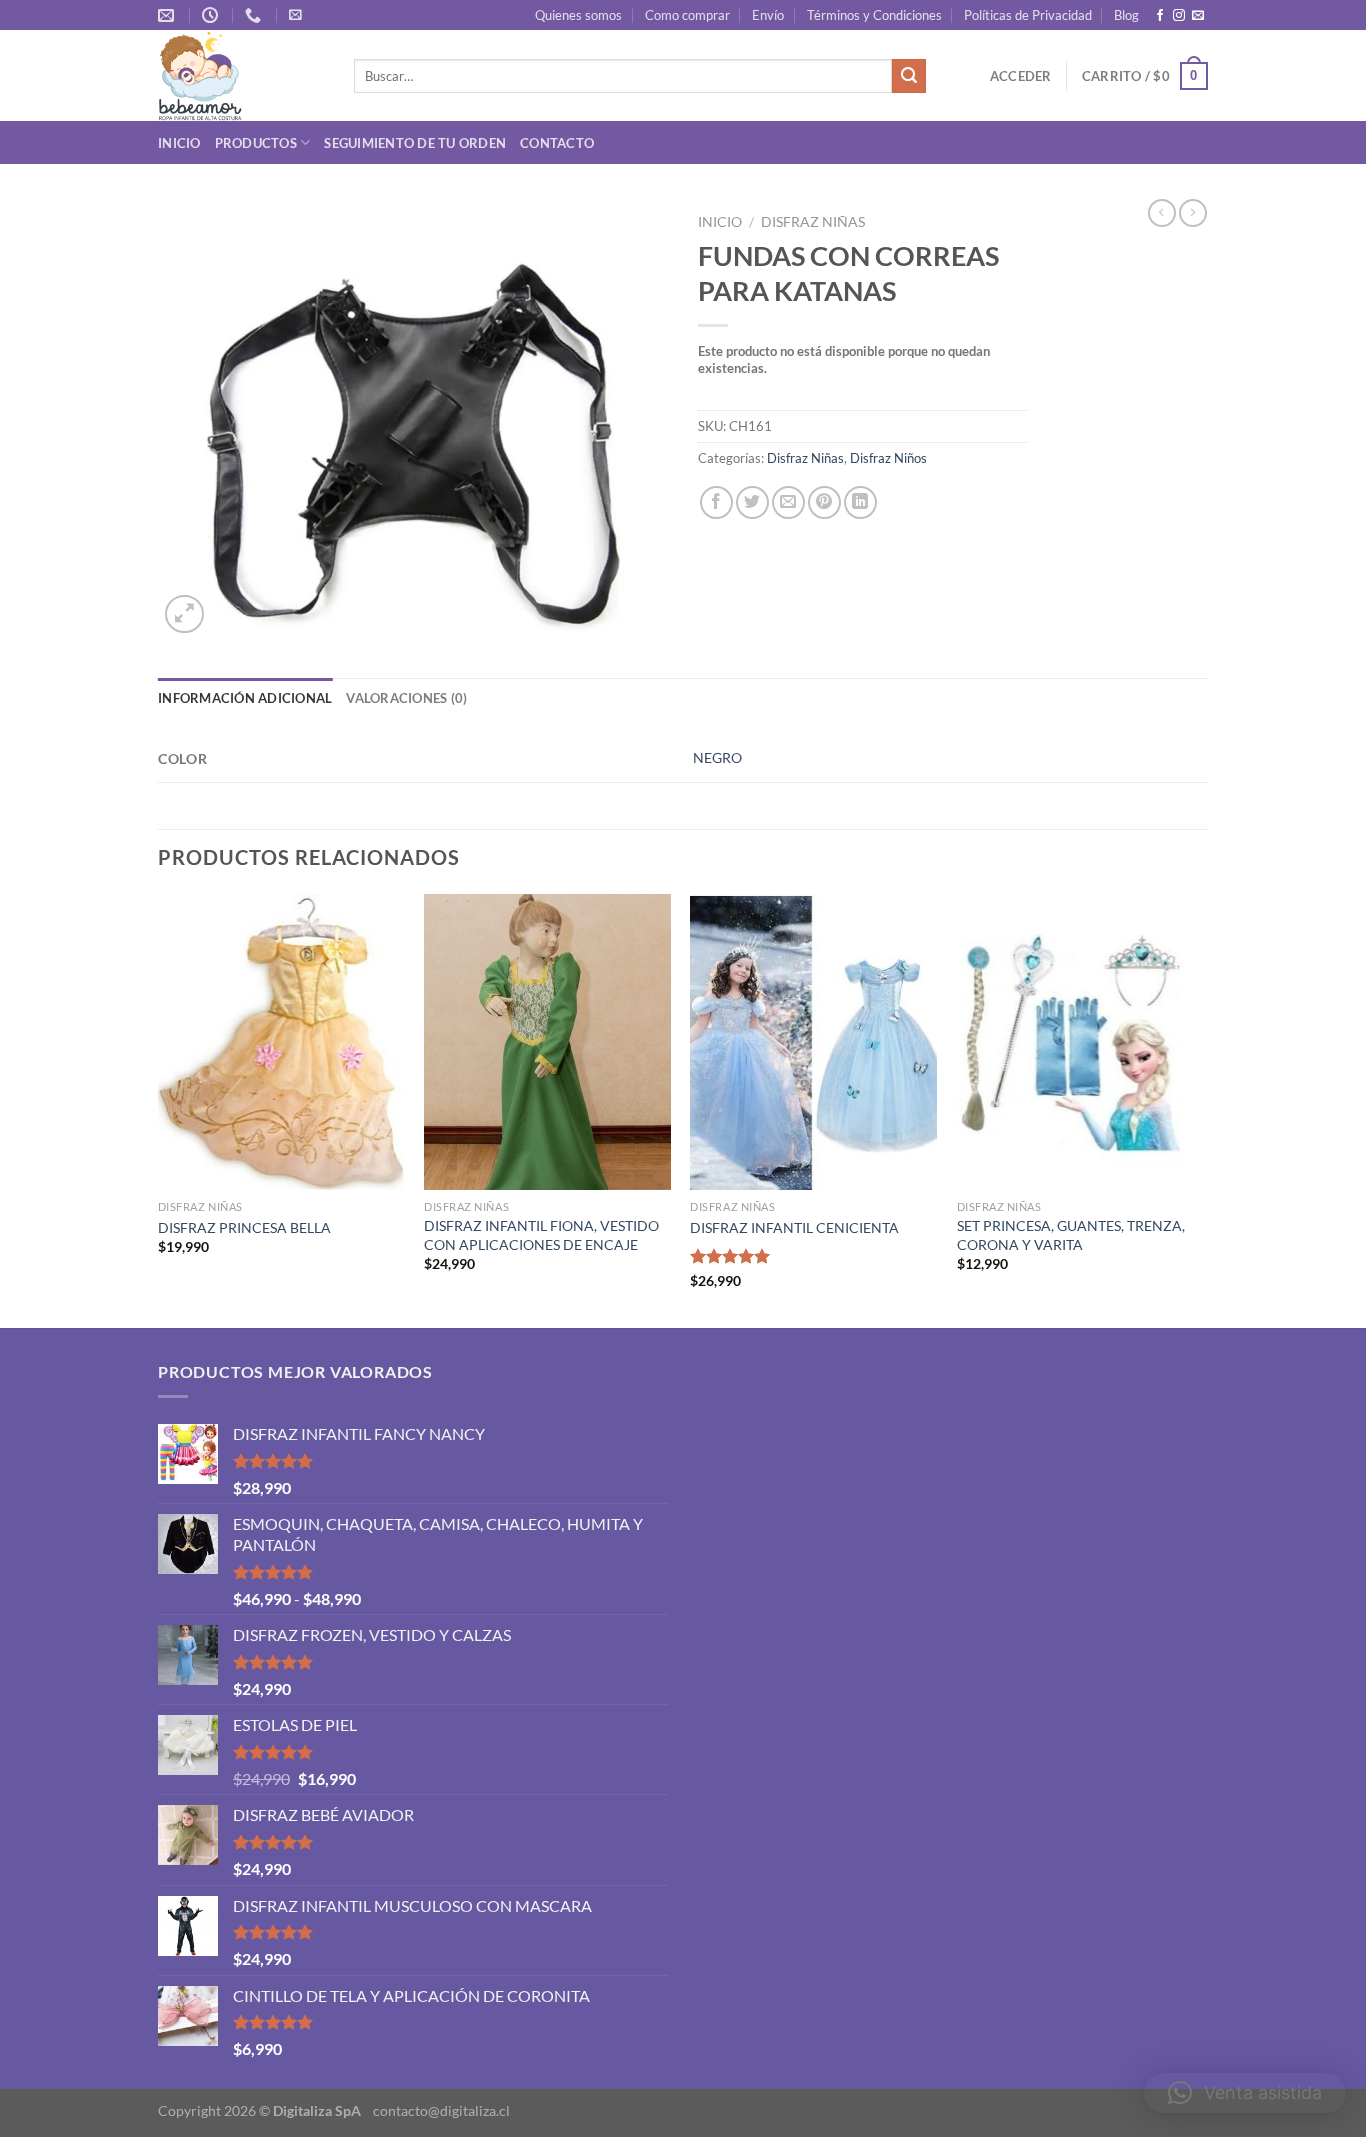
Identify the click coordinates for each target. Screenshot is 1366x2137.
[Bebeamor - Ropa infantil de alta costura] (241, 75)
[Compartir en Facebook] (716, 502)
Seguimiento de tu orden (415, 143)
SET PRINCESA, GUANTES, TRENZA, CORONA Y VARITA (1071, 1235)
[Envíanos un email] (1198, 16)
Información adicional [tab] (245, 698)
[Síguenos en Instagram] (1179, 16)
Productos (256, 143)
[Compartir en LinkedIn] (860, 502)
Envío (768, 15)
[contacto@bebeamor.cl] (168, 15)
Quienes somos (578, 15)
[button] (1245, 2093)
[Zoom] (184, 614)
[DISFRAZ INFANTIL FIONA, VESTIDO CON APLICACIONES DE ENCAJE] (547, 1042)
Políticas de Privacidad (1028, 15)
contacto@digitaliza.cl (441, 2110)
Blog (1126, 15)
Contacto (557, 143)
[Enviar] (909, 76)
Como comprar (687, 15)
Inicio (179, 143)
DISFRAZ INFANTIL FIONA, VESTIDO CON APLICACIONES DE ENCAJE (541, 1235)
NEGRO (717, 757)
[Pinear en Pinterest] (824, 502)
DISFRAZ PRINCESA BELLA (244, 1227)
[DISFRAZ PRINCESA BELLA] (281, 1042)
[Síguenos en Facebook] (1160, 16)
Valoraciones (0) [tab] (406, 698)
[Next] (1202, 1109)
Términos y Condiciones (874, 15)
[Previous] (159, 1109)
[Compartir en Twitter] (752, 502)
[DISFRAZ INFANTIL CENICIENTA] (813, 1042)
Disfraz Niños (888, 458)
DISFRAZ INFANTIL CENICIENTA (794, 1227)
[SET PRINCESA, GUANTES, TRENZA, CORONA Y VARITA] (1080, 1042)
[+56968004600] (255, 15)
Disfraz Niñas (813, 222)
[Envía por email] (788, 502)
